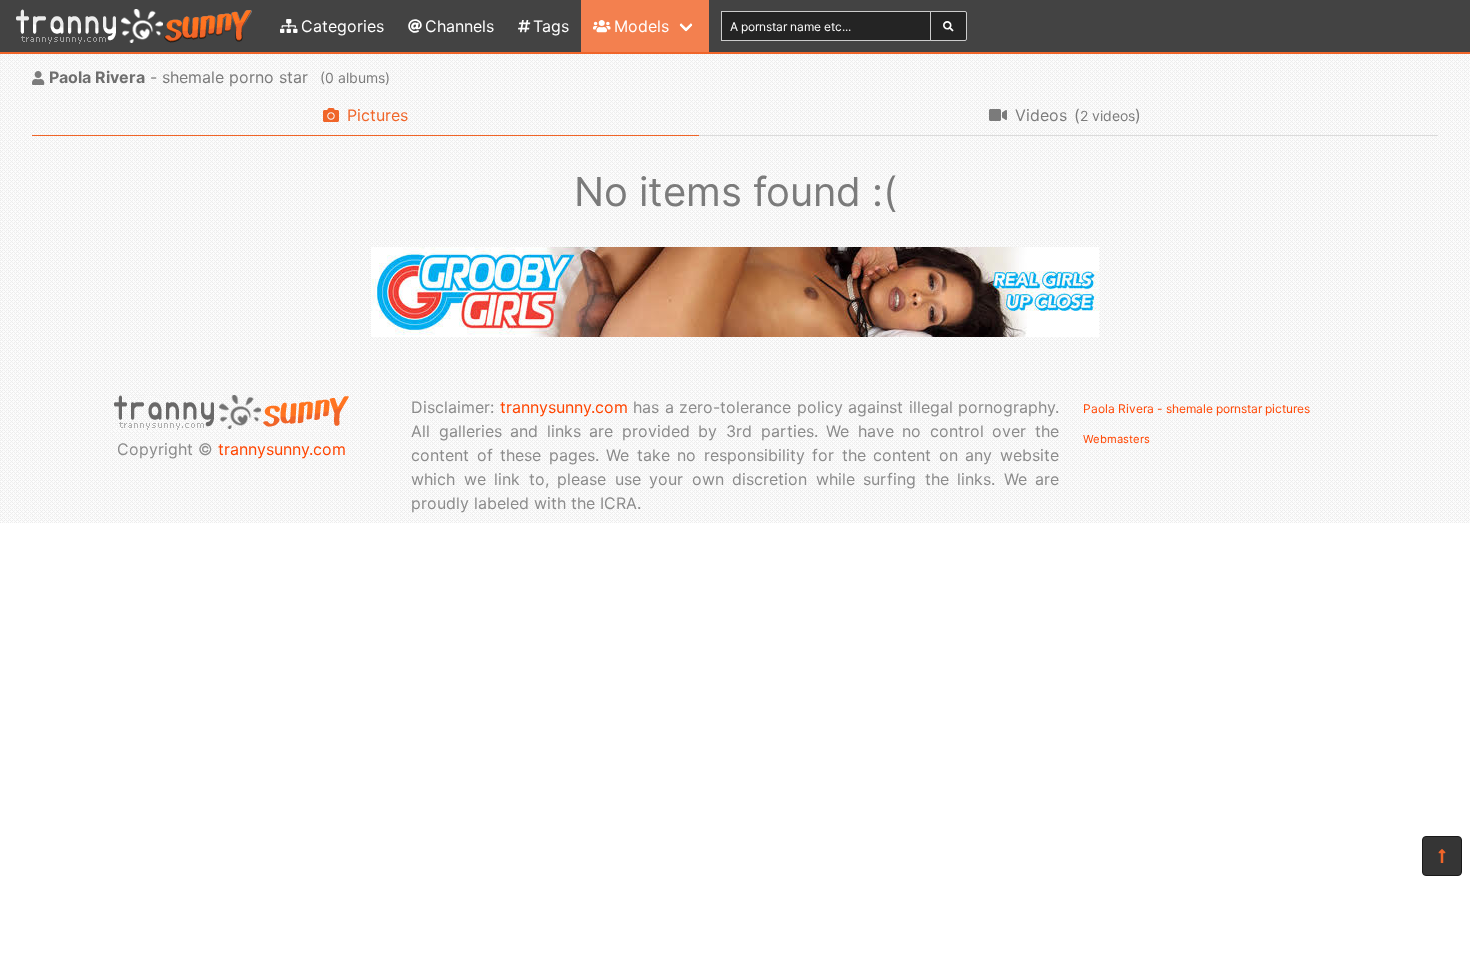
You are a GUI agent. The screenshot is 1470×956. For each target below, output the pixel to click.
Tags (551, 26)
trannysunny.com (282, 449)
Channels (459, 26)
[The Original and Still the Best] (735, 331)
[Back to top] (1442, 856)
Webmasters (1116, 439)
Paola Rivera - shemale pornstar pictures (1196, 408)
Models (641, 26)
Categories (342, 26)
